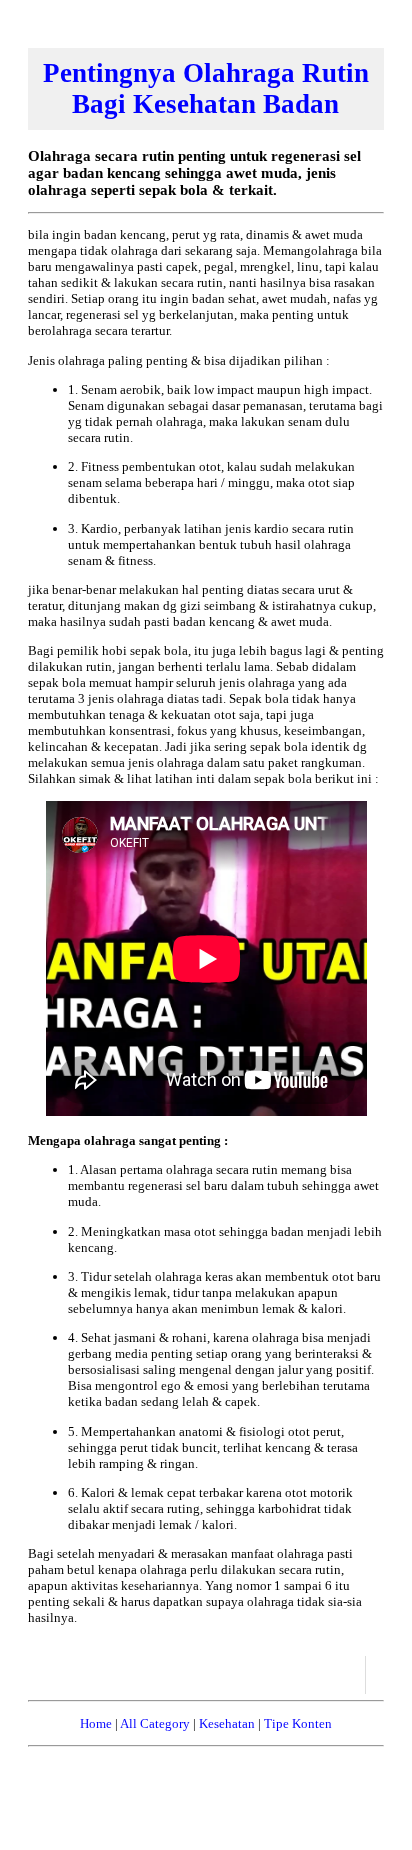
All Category (155, 1723)
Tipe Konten (298, 1723)
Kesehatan (227, 1723)
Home (96, 1723)
